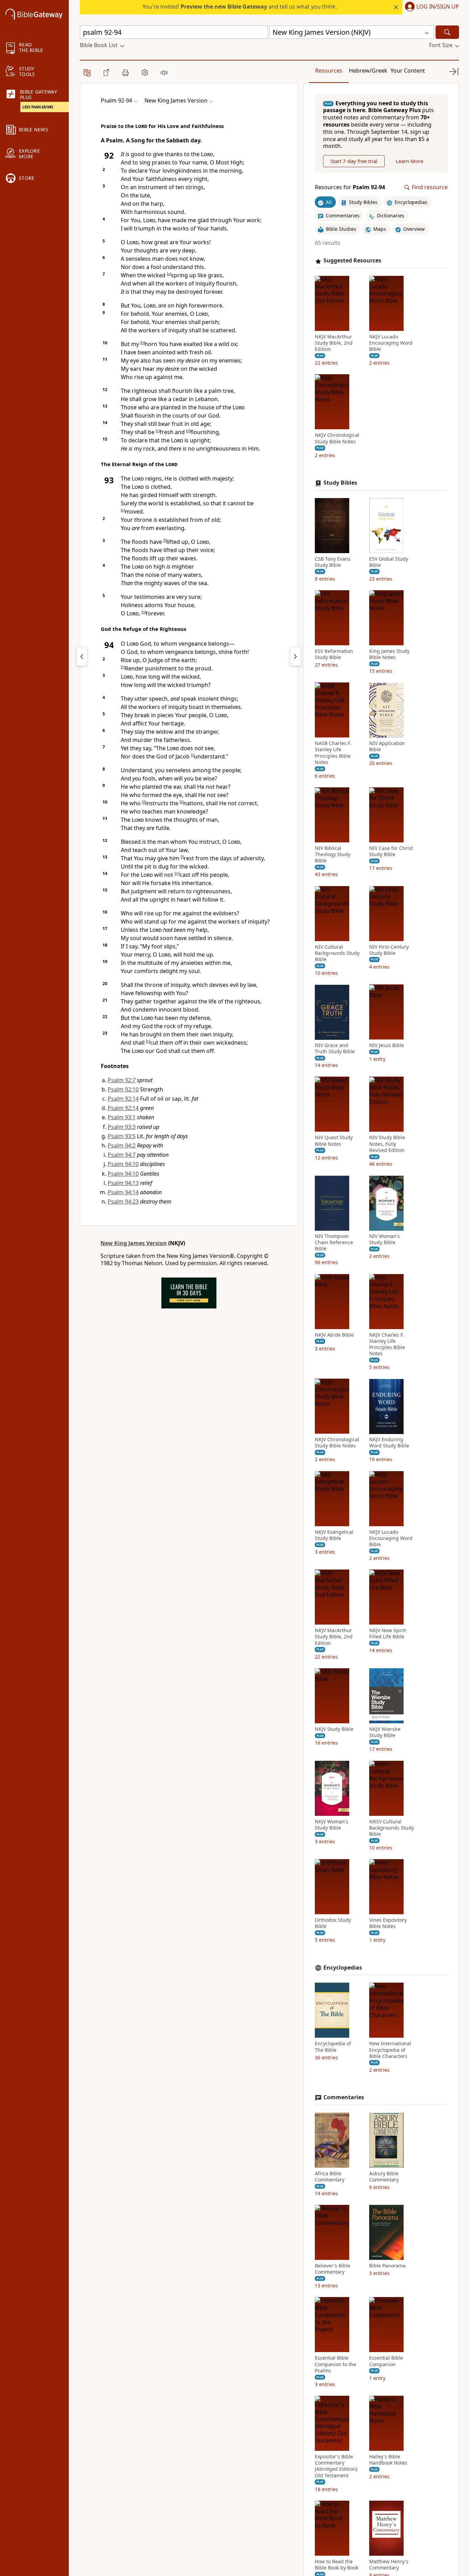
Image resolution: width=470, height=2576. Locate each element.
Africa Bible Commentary (330, 2177)
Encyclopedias (343, 1968)
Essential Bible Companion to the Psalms (335, 2364)
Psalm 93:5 (122, 1136)
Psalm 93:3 (122, 1127)
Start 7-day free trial (354, 161)
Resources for (350, 188)
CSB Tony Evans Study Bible (333, 562)
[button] (431, 7)
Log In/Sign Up (438, 7)
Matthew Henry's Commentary (389, 2565)
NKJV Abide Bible (334, 1335)
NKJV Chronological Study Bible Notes (337, 439)
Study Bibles (340, 483)
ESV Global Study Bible (389, 562)
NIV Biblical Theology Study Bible (333, 855)
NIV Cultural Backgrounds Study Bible (337, 953)
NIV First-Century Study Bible (389, 950)
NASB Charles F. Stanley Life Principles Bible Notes (333, 753)
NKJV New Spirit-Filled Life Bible (388, 1634)
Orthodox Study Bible (333, 1923)
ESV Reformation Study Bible (334, 654)
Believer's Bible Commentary (333, 2269)
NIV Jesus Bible (387, 1046)
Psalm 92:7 (122, 1080)
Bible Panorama (387, 2266)
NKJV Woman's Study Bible (332, 1825)
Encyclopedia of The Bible (333, 2047)
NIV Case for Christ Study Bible (391, 852)
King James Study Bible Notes (389, 654)
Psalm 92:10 (123, 1089)
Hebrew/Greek (368, 71)
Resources (329, 71)
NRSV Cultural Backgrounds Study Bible (392, 1828)
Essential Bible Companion (386, 2361)
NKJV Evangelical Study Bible (334, 1535)
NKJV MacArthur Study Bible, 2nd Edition (334, 343)
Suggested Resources (352, 261)
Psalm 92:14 (123, 1099)
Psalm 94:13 (123, 1183)
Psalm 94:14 (123, 1192)
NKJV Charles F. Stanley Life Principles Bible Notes (387, 1344)
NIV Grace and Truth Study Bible (335, 1049)
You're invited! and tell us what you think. (240, 7)
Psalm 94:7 (122, 1155)
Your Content (408, 71)
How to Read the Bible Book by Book (337, 2565)
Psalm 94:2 (122, 1145)
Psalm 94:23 (123, 1201)
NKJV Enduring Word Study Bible (389, 1443)
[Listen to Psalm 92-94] (164, 73)
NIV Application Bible (387, 747)
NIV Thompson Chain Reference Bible (334, 1243)
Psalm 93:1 (122, 1117)
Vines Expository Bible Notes (388, 1923)
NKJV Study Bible (334, 1729)
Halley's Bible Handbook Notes (388, 2460)
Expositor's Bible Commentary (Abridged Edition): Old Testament (337, 2466)
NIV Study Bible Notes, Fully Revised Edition (387, 1144)
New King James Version (134, 1243)
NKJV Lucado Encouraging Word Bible (391, 343)
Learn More (409, 161)
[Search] (447, 32)
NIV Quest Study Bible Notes (334, 1141)
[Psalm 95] (296, 656)
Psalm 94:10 (123, 1164)
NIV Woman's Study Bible (384, 1240)
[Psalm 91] (82, 656)
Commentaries (344, 2097)
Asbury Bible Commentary (384, 2177)
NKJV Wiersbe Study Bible (385, 1732)
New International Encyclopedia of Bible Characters (390, 2050)
